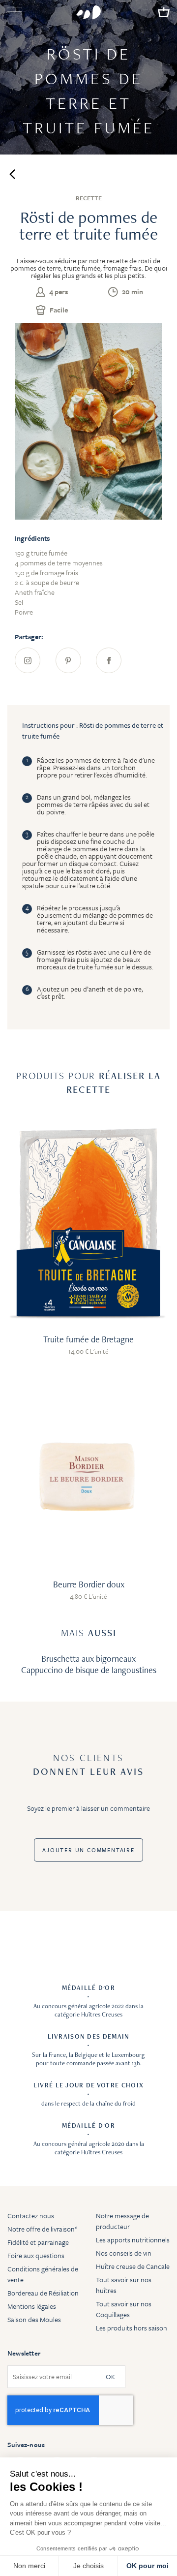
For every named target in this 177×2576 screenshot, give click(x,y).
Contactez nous (31, 2216)
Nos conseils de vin (124, 2253)
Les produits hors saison (132, 2328)
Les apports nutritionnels (133, 2240)
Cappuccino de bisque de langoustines (89, 1670)
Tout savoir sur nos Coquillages (124, 2309)
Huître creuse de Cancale (133, 2266)
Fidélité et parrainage (38, 2242)
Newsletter (24, 2353)
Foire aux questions (36, 2255)
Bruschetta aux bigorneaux (88, 1659)
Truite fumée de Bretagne (88, 1339)
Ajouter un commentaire (88, 1850)
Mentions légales (32, 2306)
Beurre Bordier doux (89, 1584)
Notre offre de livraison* (42, 2229)
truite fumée (82, 268)
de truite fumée (90, 967)
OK (110, 2377)
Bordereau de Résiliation (43, 2293)
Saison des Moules (34, 2319)
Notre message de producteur (122, 2221)
